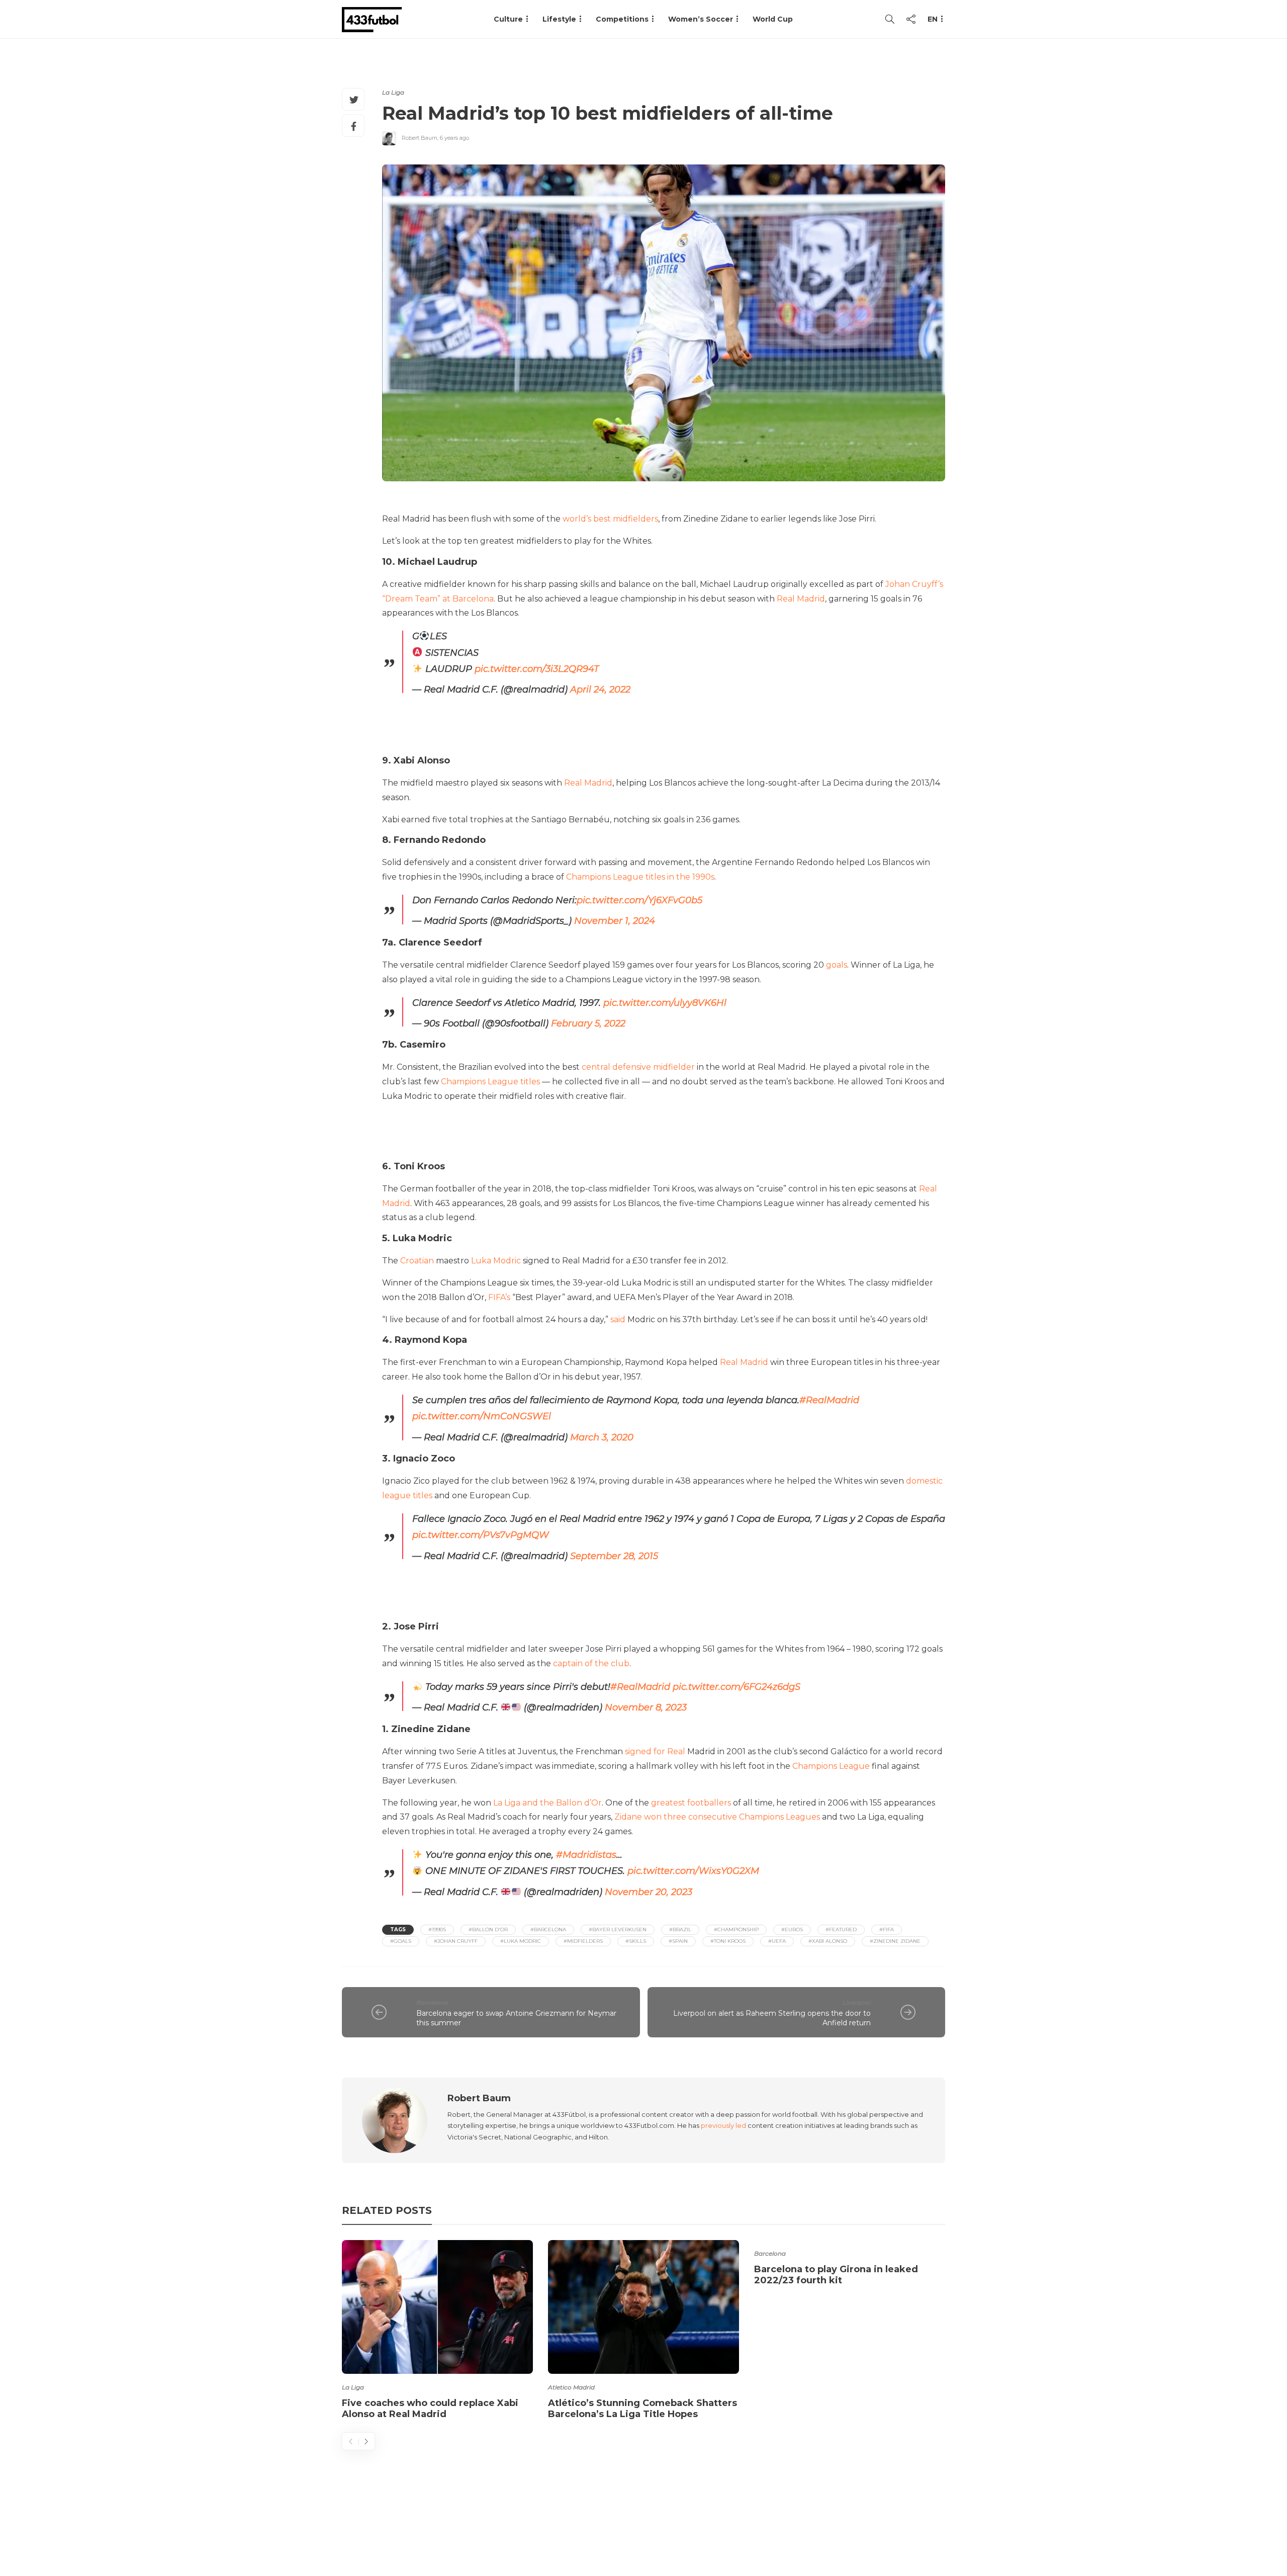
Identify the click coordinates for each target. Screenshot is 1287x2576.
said (618, 1319)
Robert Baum (420, 138)
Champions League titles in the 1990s (640, 877)
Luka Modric (496, 1261)
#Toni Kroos (728, 1941)
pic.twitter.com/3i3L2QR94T (537, 669)
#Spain (678, 1941)
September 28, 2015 (614, 1556)
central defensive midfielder (638, 1067)
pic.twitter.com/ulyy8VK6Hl (665, 1003)
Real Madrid (801, 599)
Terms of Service (833, 2528)
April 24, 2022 (600, 690)
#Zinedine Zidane (895, 1941)
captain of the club (591, 1663)
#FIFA (887, 1929)
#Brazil (680, 1929)
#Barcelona (548, 1929)
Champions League (831, 1766)
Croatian (417, 1261)
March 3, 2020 (602, 1437)
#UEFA (777, 1941)
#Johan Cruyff (456, 1941)
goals (837, 965)
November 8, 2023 (646, 1708)
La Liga (393, 92)
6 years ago (454, 138)
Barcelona (432, 2002)
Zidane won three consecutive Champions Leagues (717, 1817)
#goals (401, 1941)
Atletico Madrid (571, 2387)
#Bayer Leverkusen (618, 1929)
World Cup (773, 19)
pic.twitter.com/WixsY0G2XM (693, 1871)
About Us (712, 2528)
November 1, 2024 (615, 921)
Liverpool (857, 2002)
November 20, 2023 (649, 1892)
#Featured (841, 1929)
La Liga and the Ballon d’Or (547, 1803)
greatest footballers (691, 1803)
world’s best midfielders (610, 519)
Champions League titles (490, 1082)
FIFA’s (499, 1297)
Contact (764, 2528)
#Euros (792, 1929)
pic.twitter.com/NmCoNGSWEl (482, 1416)
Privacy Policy (913, 2528)
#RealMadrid (829, 1400)
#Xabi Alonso (828, 1941)
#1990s (437, 1929)
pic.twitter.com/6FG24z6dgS (737, 1687)
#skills (636, 1941)
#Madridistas (586, 1855)
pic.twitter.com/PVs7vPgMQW (481, 1535)
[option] (437, 2332)
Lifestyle (559, 19)
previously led (723, 2125)
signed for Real (655, 1751)
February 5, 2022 (588, 1023)
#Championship (736, 1929)
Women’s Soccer (701, 19)
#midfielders (583, 1941)
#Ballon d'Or (488, 1929)
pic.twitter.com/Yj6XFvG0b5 (639, 900)
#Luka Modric (521, 1941)
